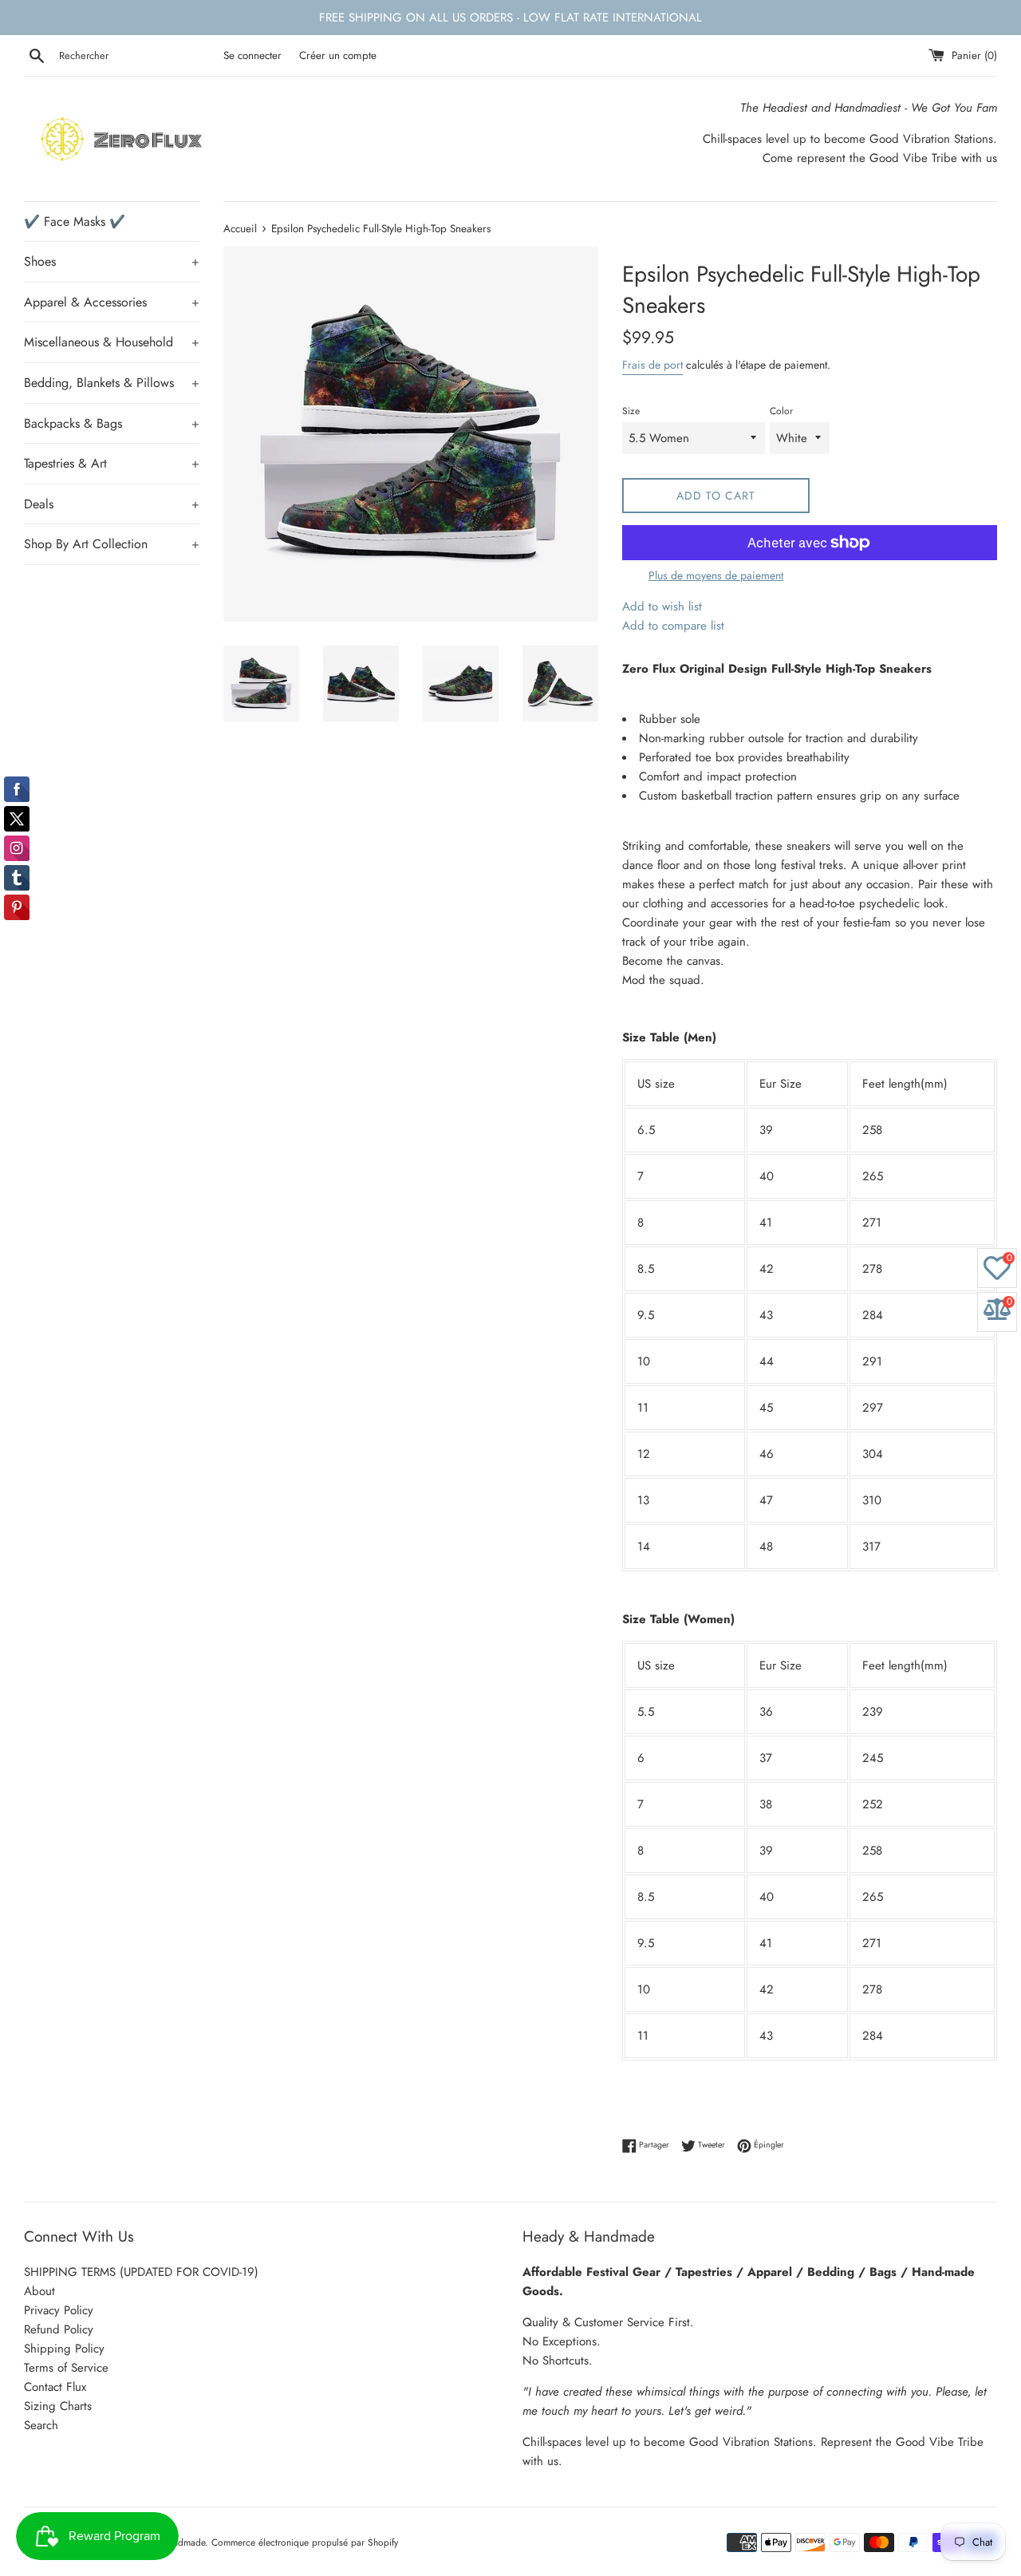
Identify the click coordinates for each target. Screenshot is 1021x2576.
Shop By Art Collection (112, 544)
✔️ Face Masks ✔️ (75, 221)
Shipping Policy (64, 2349)
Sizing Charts (58, 2406)
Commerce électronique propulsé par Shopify (305, 2542)
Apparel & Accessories (112, 302)
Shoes (112, 261)
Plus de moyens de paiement (716, 575)
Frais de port (652, 365)
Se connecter (252, 55)
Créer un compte (338, 55)
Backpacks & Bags (112, 423)
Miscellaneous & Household (112, 342)
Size (631, 411)
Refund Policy (59, 2329)
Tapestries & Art (112, 463)
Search (41, 2425)
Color (781, 411)
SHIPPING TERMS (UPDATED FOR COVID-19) (141, 2272)
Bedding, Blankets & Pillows (112, 383)
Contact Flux (55, 2387)
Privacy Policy (59, 2310)
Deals (112, 504)
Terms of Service (66, 2368)
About (39, 2291)
